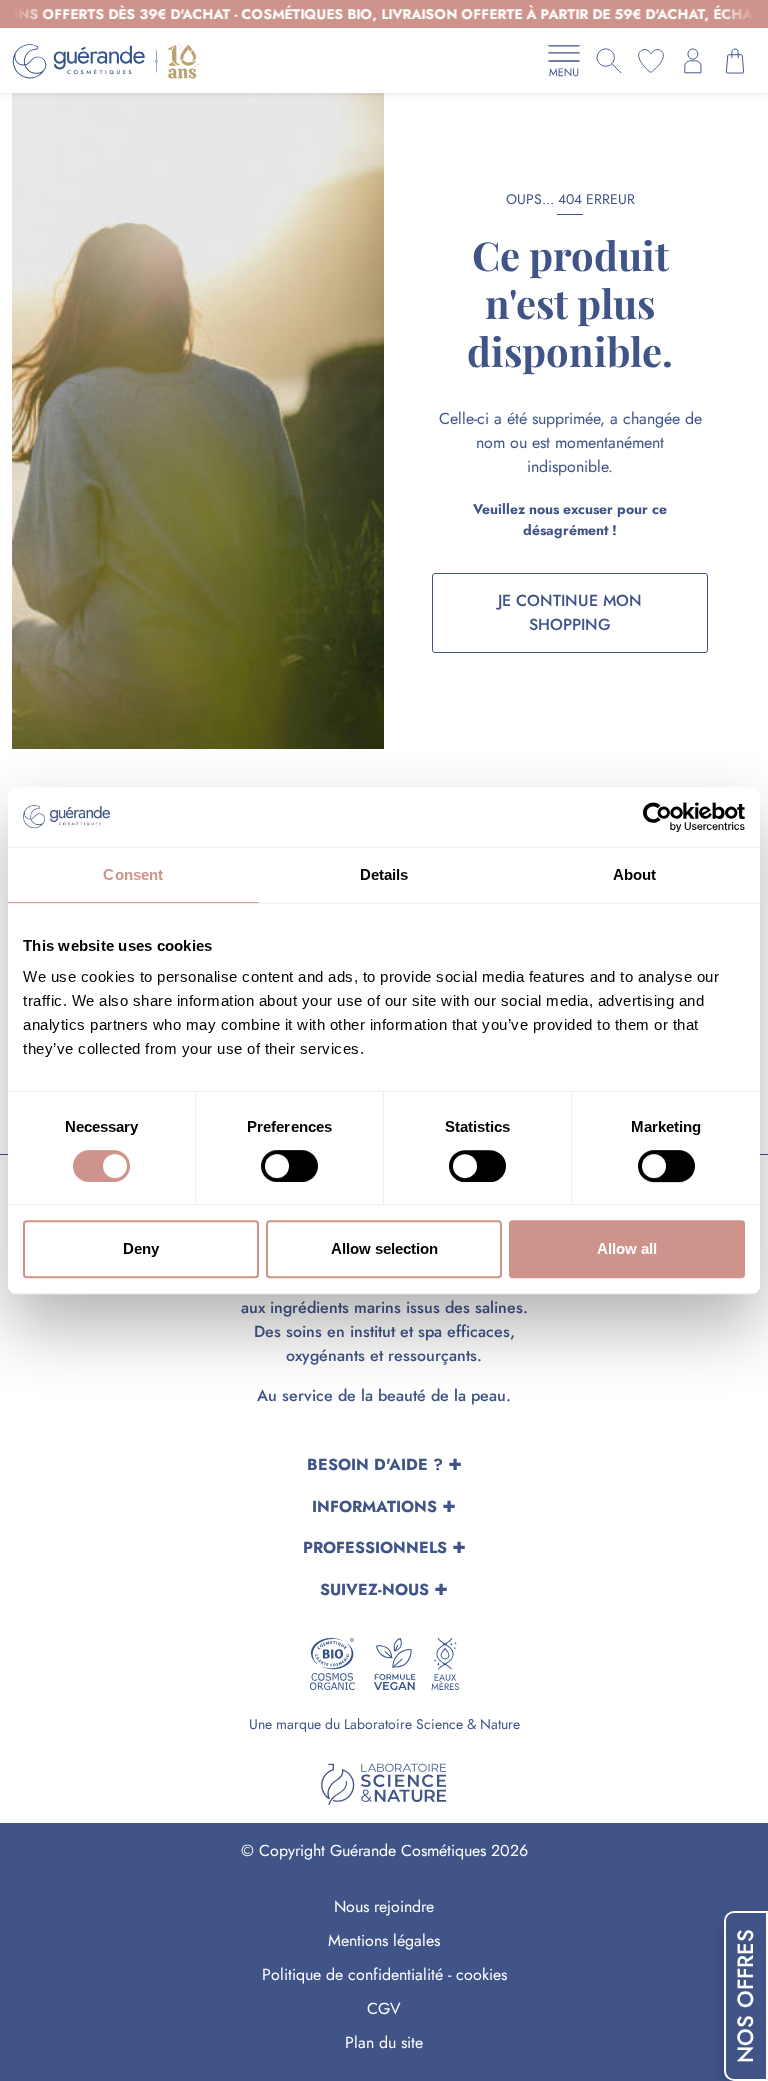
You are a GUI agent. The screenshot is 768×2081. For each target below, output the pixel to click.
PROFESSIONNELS (375, 1547)
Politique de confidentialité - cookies (384, 1974)
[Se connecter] (693, 61)
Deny (141, 1248)
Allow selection (384, 1248)
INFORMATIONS (374, 1506)
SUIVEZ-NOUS (374, 1589)
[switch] (289, 1166)
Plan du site (384, 2042)
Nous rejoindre (384, 1906)
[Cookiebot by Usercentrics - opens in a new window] (657, 817)
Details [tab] (384, 874)
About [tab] (635, 874)
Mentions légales (384, 1940)
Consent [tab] (133, 874)
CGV (384, 2008)
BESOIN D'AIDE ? (375, 1464)
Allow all (627, 1248)
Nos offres (745, 1996)
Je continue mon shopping (570, 612)
